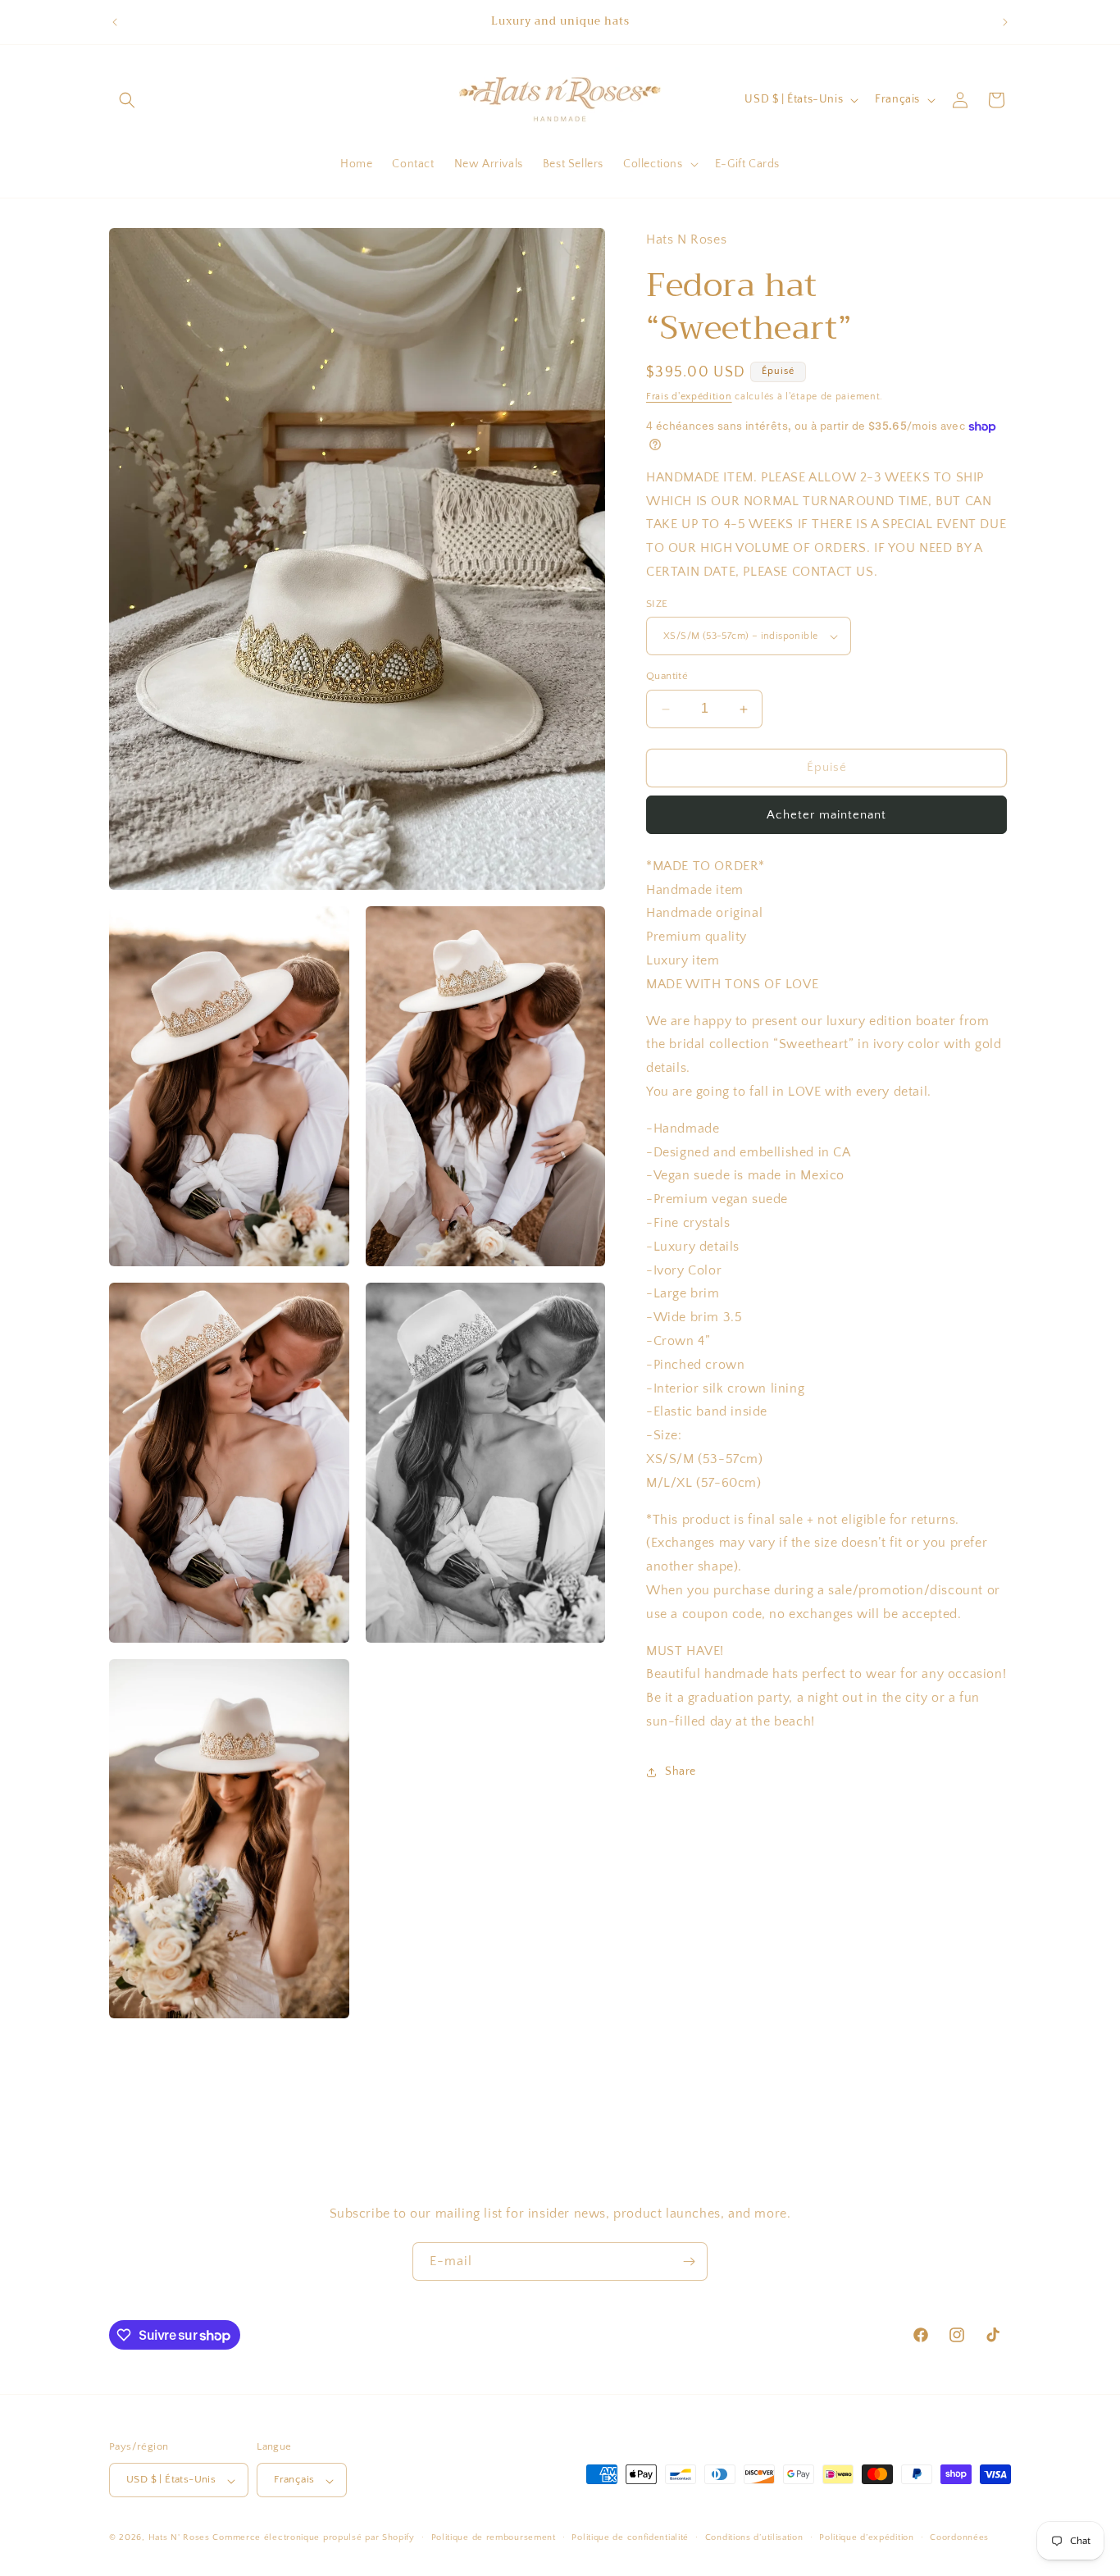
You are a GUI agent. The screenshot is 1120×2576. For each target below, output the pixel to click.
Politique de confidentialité (630, 2538)
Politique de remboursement (494, 2538)
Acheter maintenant (826, 815)
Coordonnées (959, 2538)
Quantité (667, 677)
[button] (127, 100)
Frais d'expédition (689, 397)
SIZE (657, 604)
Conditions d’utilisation (754, 2538)
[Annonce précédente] (115, 22)
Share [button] (681, 1772)
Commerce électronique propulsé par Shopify (313, 2538)
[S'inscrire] (689, 2261)
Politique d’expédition (866, 2538)
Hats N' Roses (179, 2538)
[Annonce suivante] (1005, 22)
